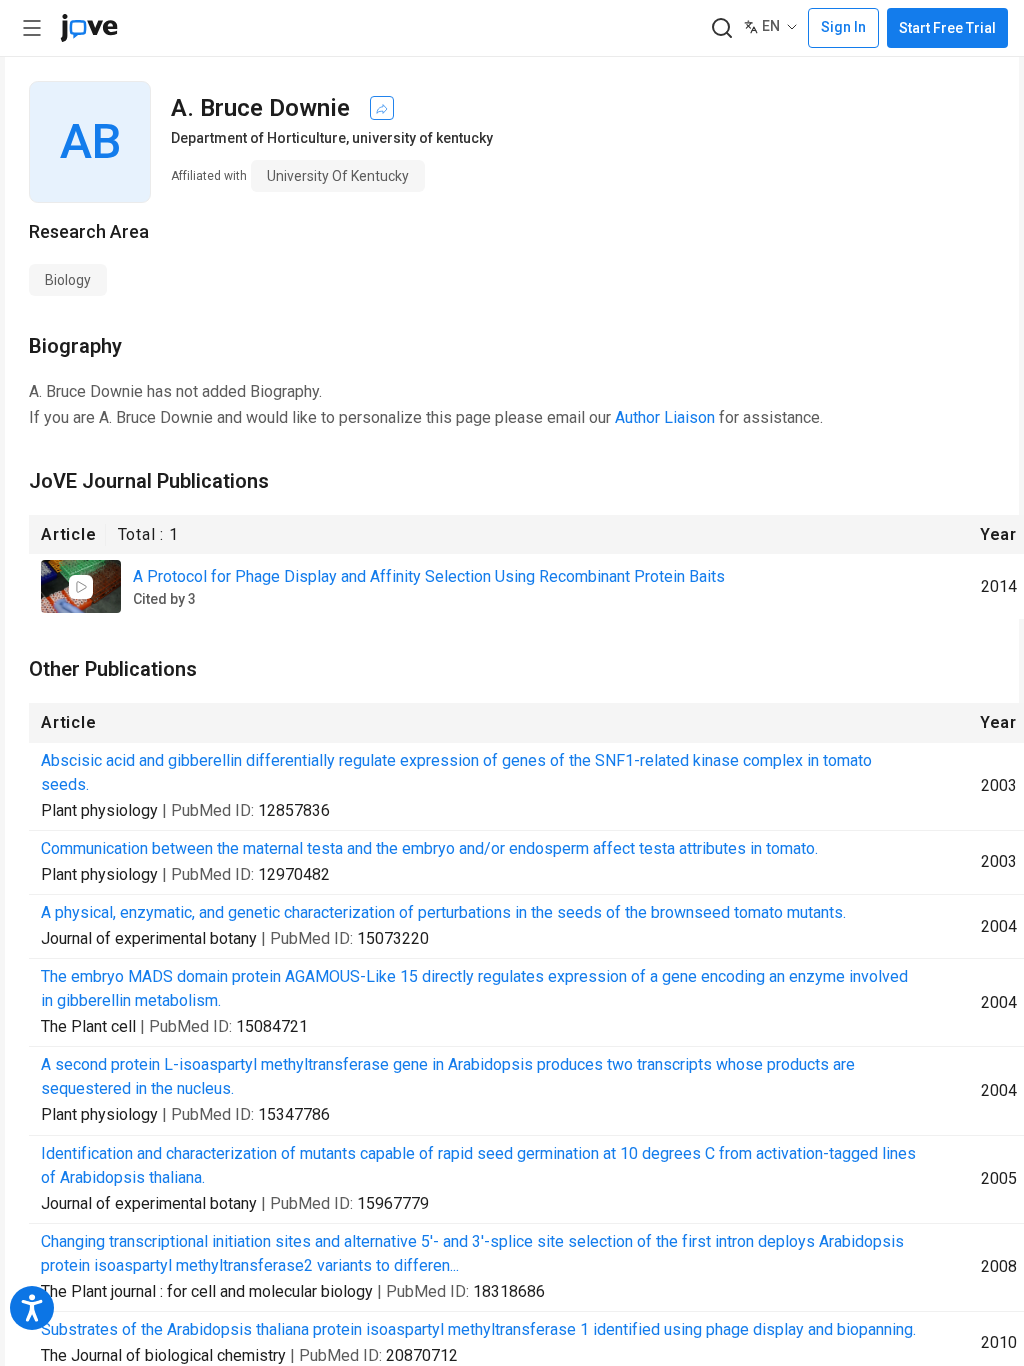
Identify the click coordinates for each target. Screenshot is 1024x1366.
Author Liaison (665, 417)
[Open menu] (32, 28)
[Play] (81, 587)
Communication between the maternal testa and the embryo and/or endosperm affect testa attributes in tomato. (429, 848)
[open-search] (721, 28)
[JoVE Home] (89, 28)
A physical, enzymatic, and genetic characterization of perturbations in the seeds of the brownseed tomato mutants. (443, 912)
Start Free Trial (947, 28)
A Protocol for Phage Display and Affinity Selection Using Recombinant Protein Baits (429, 576)
